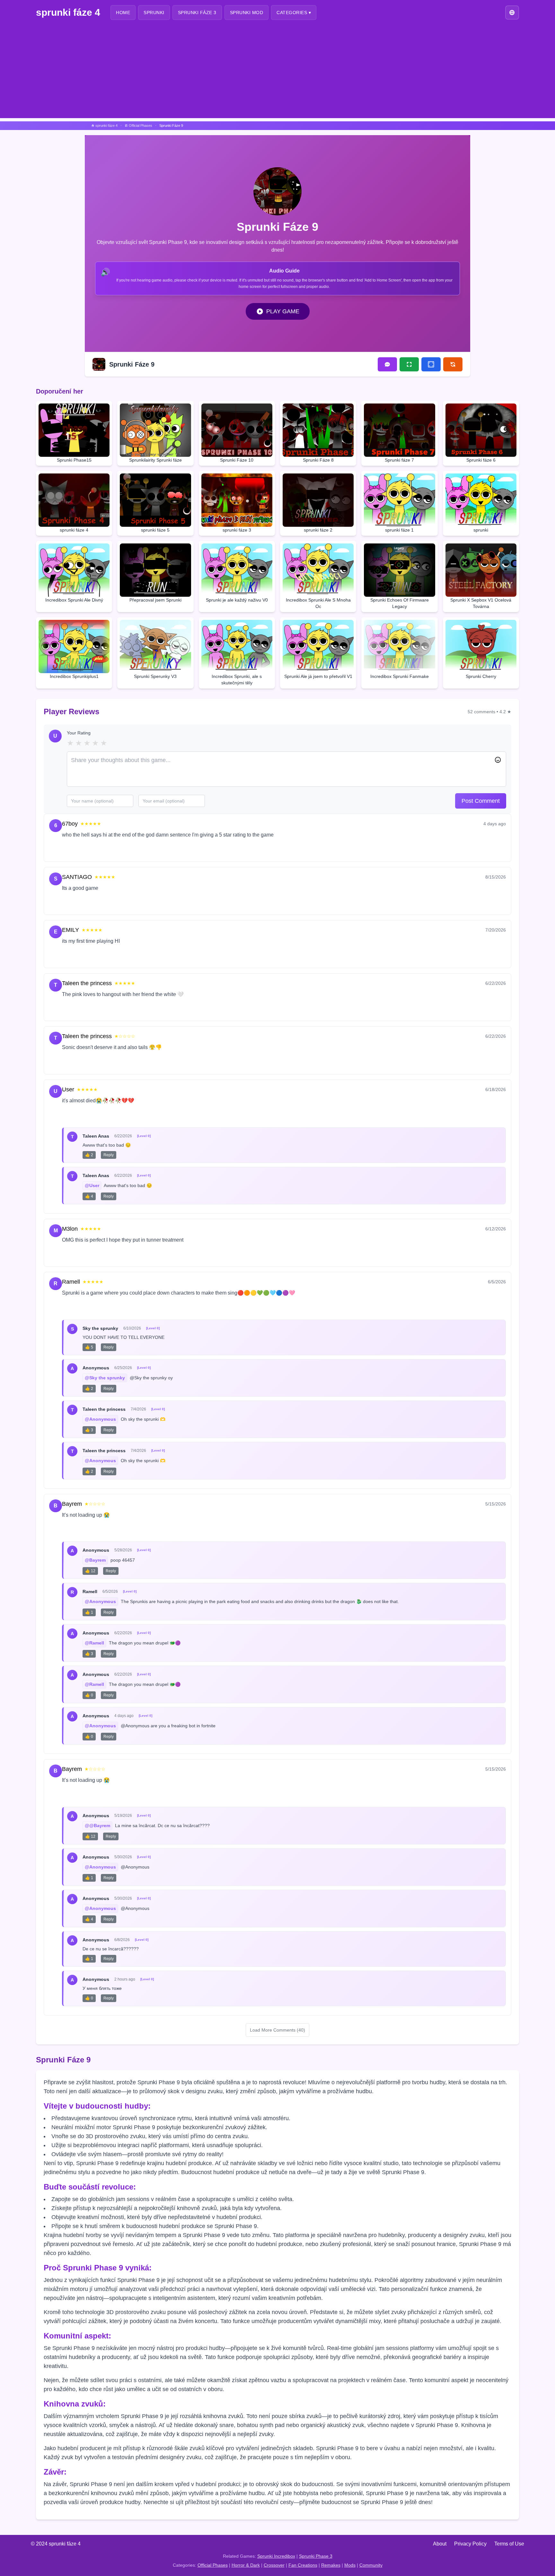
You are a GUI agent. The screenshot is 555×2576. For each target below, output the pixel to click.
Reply (95, 850)
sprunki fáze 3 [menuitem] (197, 13)
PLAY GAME (283, 311)
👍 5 (89, 1347)
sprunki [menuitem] (154, 13)
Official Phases (213, 2565)
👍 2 (89, 1155)
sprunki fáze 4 (68, 12)
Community (371, 2565)
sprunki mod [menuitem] (247, 13)
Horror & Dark (246, 2565)
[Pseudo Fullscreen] (431, 364)
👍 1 (89, 1612)
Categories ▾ (294, 13)
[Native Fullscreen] (409, 364)
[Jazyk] (512, 12)
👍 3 (89, 1430)
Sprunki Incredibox (276, 2556)
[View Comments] (387, 364)
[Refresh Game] (453, 364)
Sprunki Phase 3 (316, 2556)
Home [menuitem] (123, 13)
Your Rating (79, 733)
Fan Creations (303, 2565)
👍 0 (89, 1695)
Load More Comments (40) (277, 2030)
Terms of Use (509, 2544)
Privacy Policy (470, 2544)
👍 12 (90, 1571)
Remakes (331, 2565)
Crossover (274, 2565)
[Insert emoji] (498, 760)
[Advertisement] (277, 73)
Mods (350, 2565)
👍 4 (89, 1196)
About (440, 2544)
